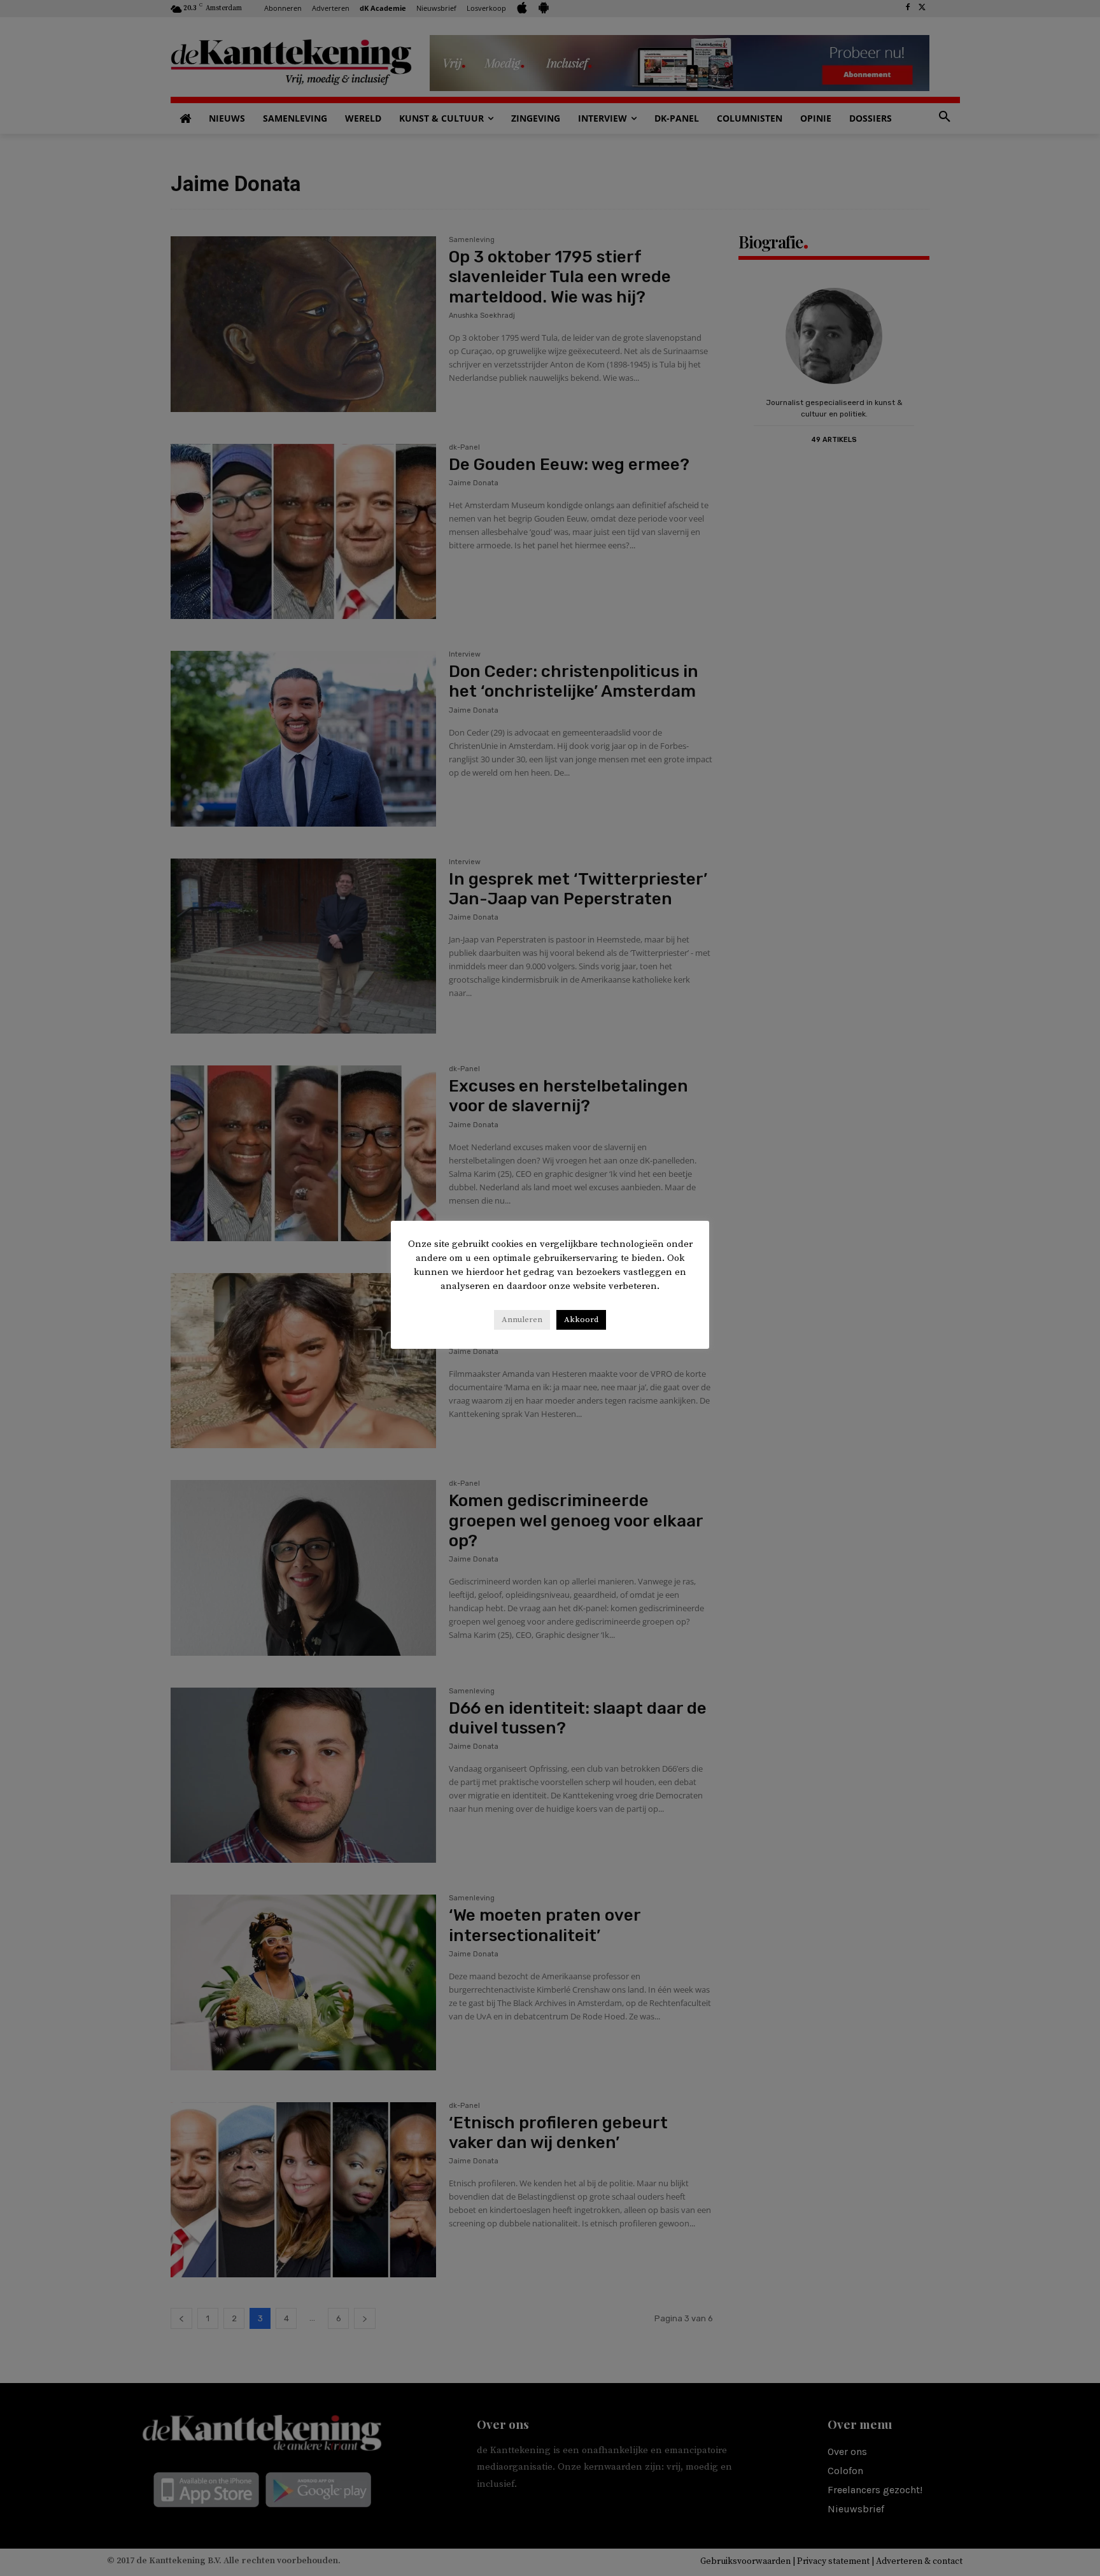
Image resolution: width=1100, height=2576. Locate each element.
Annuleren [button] (522, 1320)
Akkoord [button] (581, 1320)
